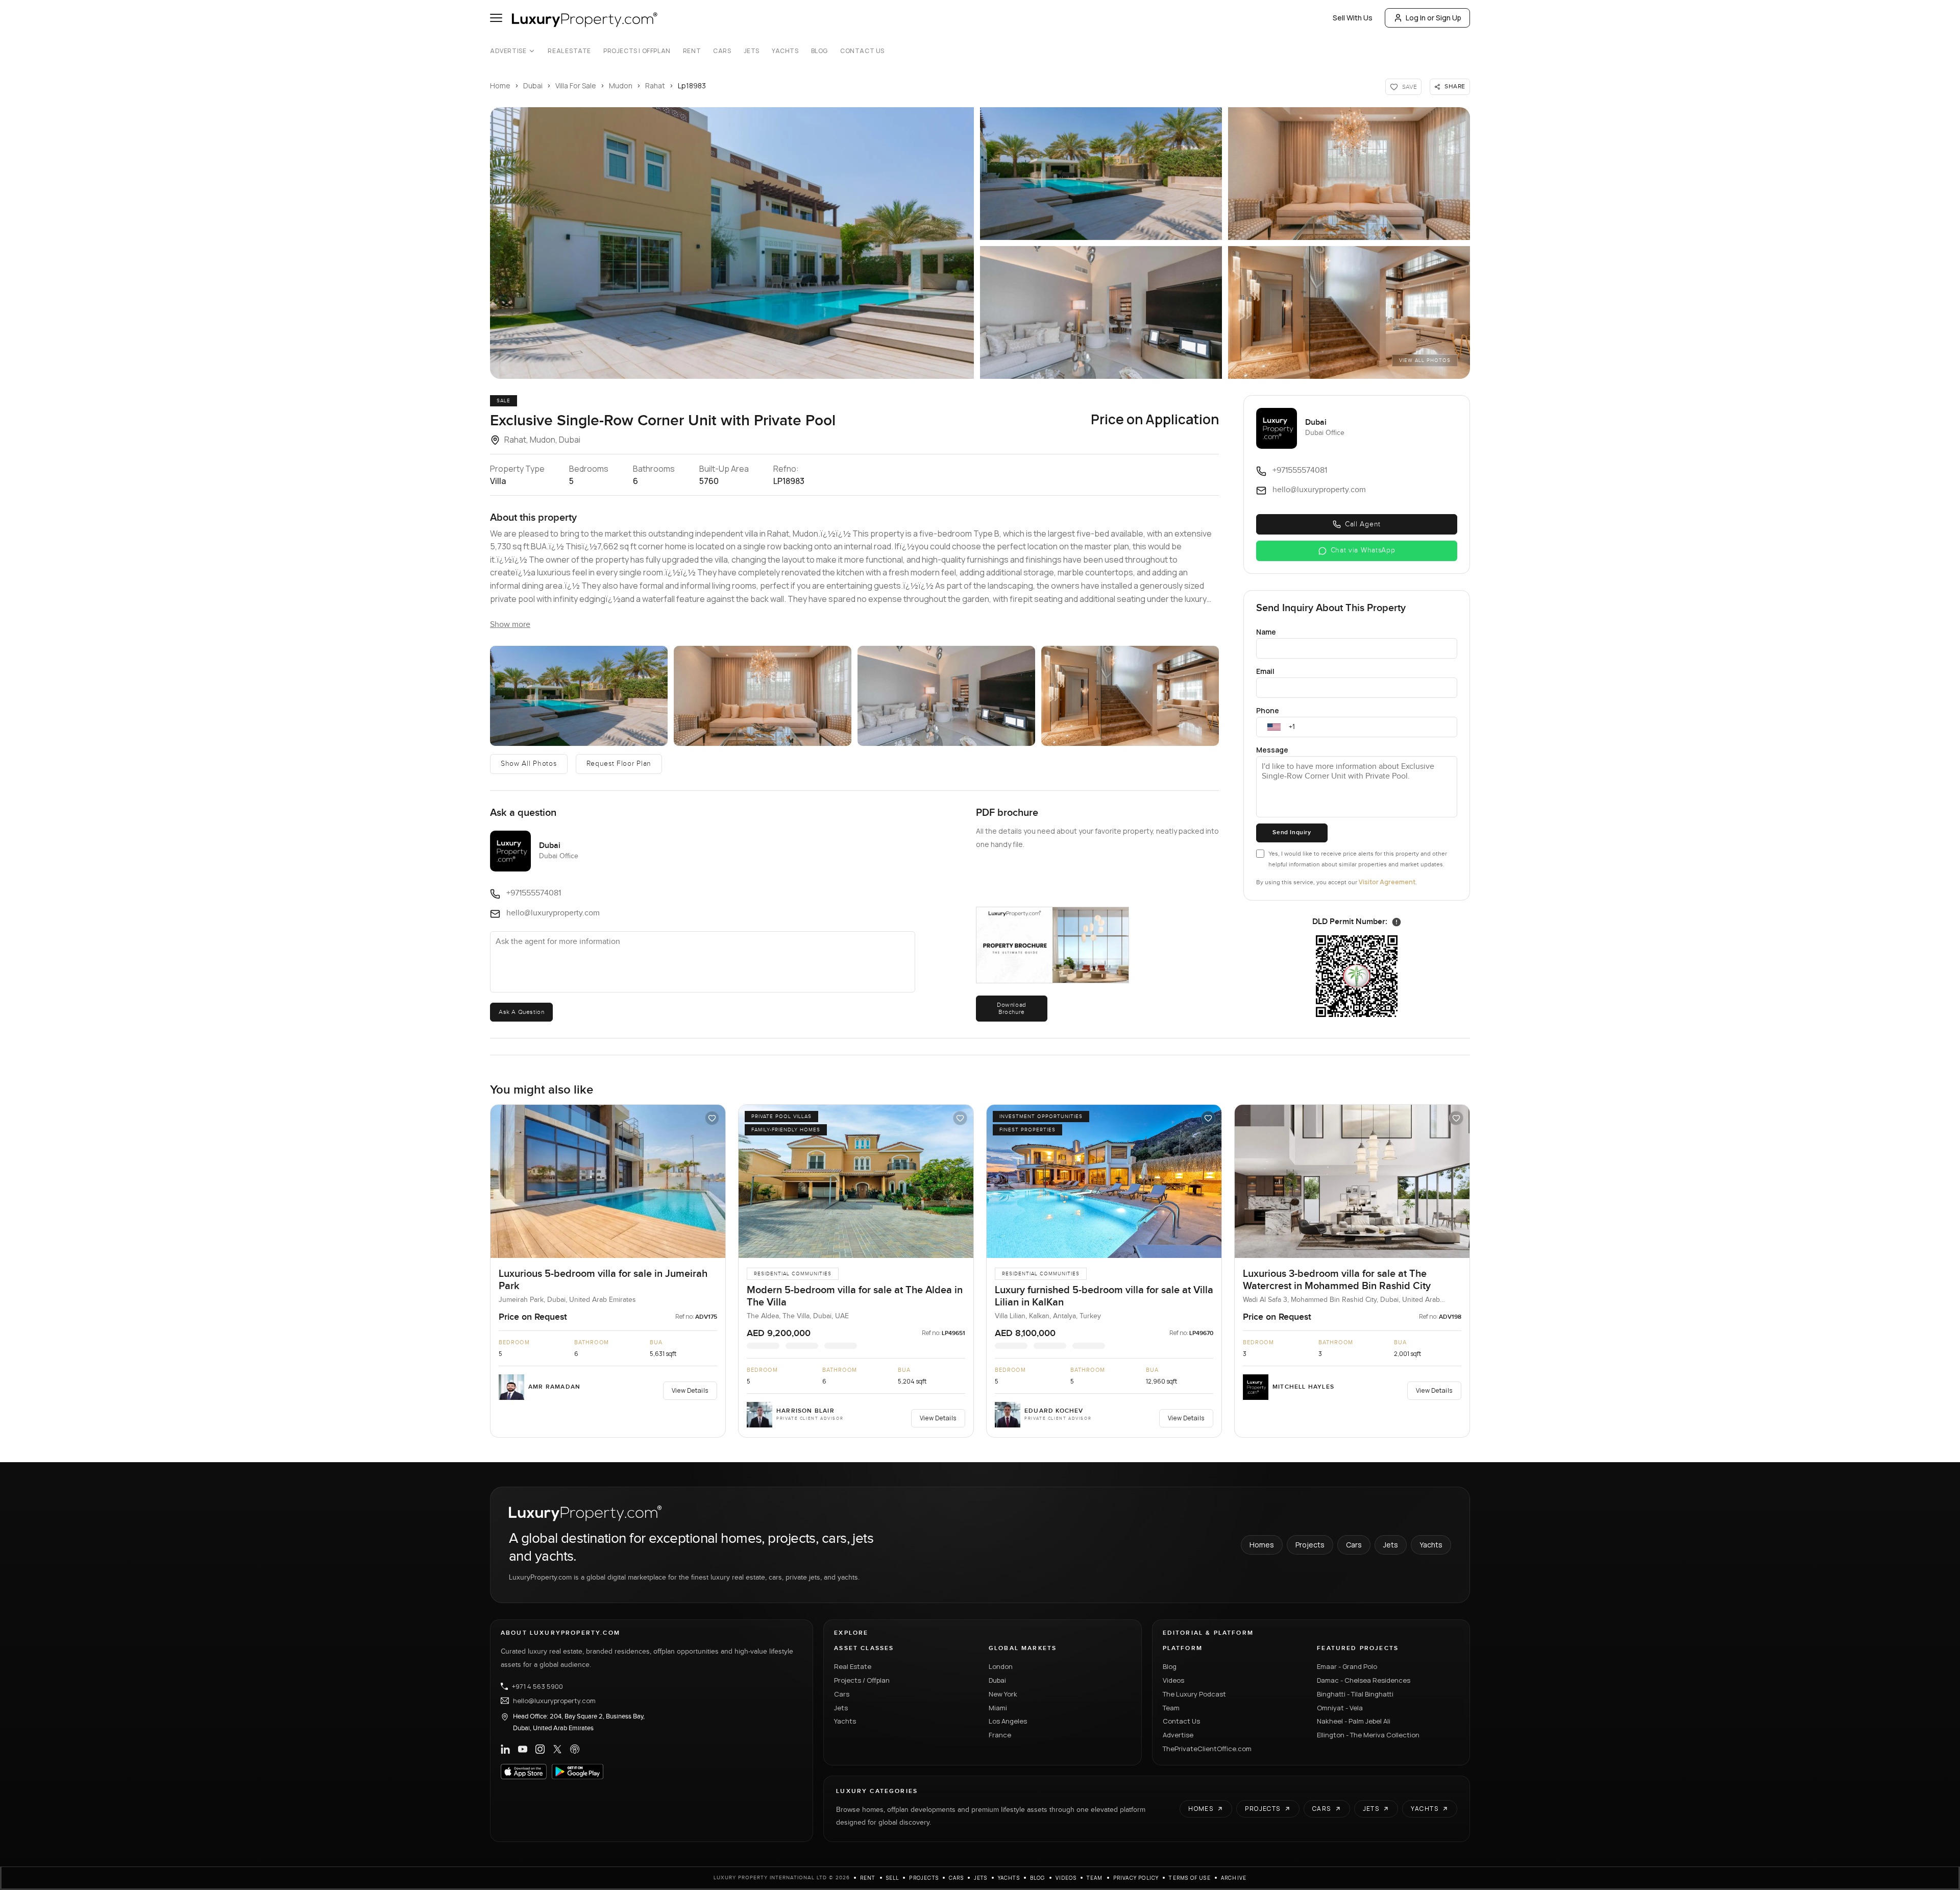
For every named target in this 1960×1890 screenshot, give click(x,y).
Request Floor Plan (619, 764)
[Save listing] (712, 1118)
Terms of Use (1190, 1878)
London (1001, 1666)
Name (1266, 632)
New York (1003, 1694)
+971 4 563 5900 (537, 1686)
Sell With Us (1353, 18)
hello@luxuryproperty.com (554, 1701)
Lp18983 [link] (692, 86)
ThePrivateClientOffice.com (1207, 1749)
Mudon (621, 86)
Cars (722, 51)
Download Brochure (1012, 1008)
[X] (557, 1749)
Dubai (533, 86)
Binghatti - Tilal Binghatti (1355, 1694)
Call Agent (1363, 524)
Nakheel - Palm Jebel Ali (1354, 1721)
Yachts (785, 51)
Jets (752, 51)
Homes (1262, 1545)
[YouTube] (523, 1749)
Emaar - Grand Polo (1347, 1666)
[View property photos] (732, 243)
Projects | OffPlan (637, 51)
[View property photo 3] (1349, 174)
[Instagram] (540, 1749)
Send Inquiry (1292, 832)
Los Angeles (1008, 1721)
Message (1272, 750)
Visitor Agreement (1387, 882)
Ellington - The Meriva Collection (1368, 1735)
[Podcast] (575, 1749)
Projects (1310, 1545)
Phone (1268, 710)
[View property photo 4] (1101, 312)
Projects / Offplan (862, 1680)
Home (500, 86)
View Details (690, 1390)
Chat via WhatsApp (1363, 550)
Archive (1234, 1878)
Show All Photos (529, 764)
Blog (819, 51)
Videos (1173, 1680)
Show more (510, 625)
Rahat (655, 86)
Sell (893, 1878)
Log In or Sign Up (1434, 18)
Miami (998, 1708)
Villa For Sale (576, 86)
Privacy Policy (1136, 1878)
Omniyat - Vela (1340, 1708)
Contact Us (862, 51)
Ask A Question (521, 1012)
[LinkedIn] (505, 1749)
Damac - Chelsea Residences (1364, 1680)
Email (1265, 671)
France (1000, 1735)
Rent (692, 51)
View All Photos (1425, 360)
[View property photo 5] (1349, 312)
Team (1171, 1708)
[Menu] (496, 18)
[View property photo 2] (1101, 174)
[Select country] (1274, 727)
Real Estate (569, 51)
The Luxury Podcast (1194, 1694)
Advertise (508, 51)
